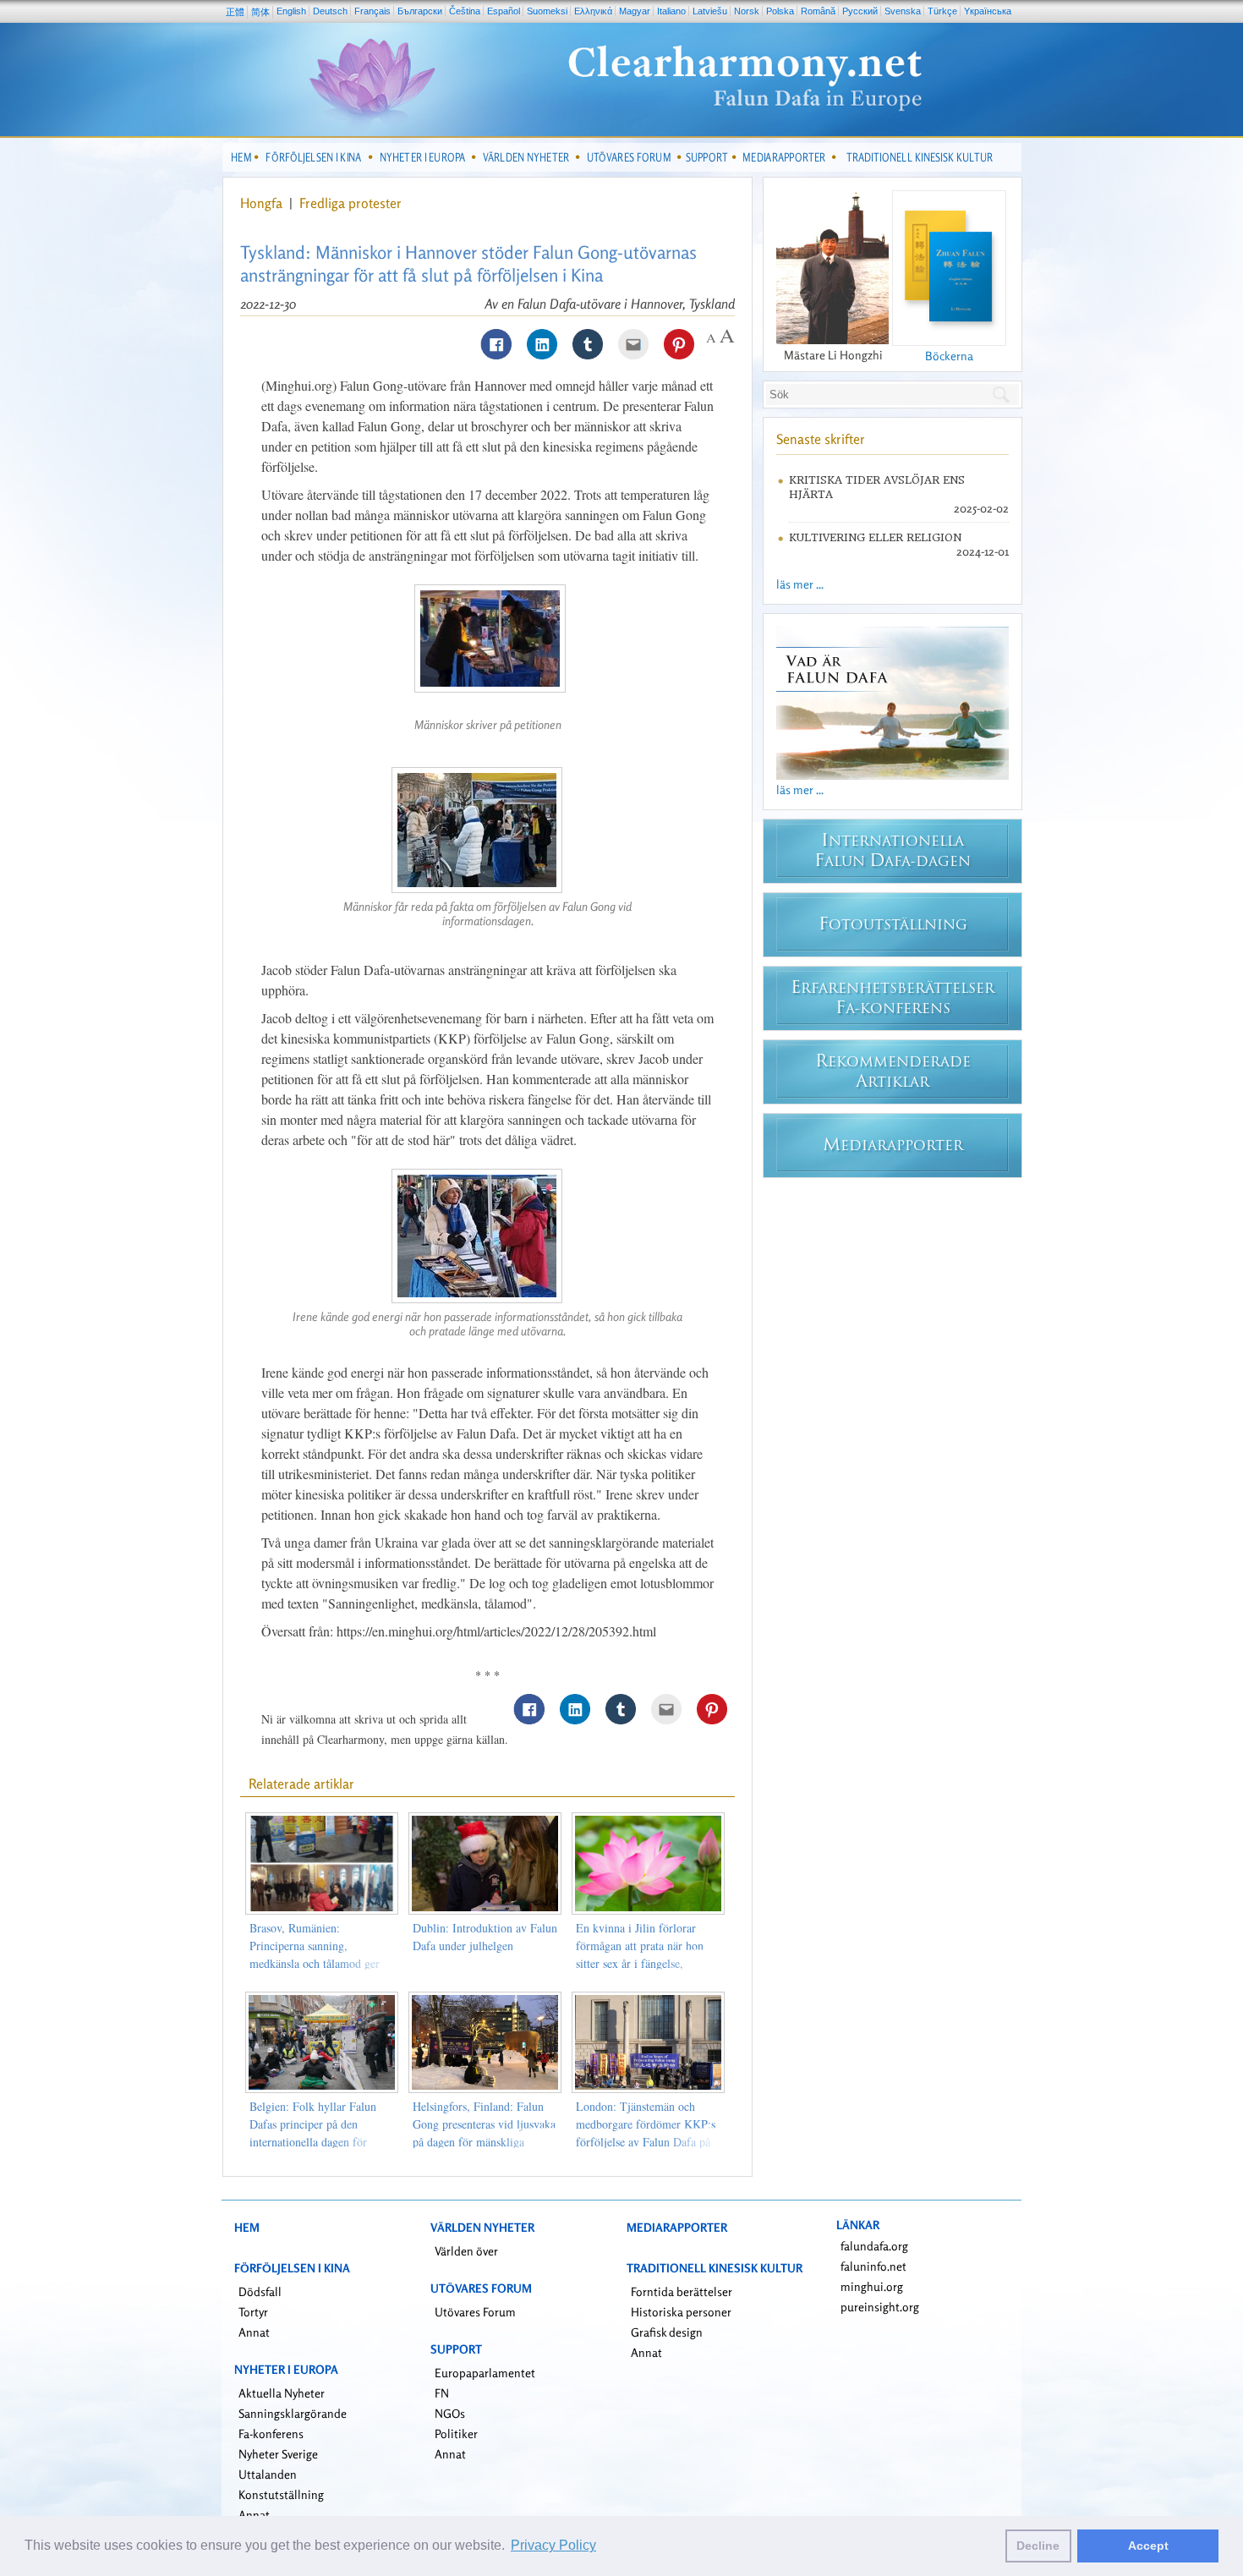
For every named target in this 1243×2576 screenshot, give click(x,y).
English (291, 11)
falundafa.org (874, 2246)
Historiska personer (681, 2312)
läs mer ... (800, 584)
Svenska (903, 11)
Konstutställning (281, 2494)
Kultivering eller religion (875, 537)
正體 (235, 12)
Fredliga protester (350, 203)
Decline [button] (1038, 2546)
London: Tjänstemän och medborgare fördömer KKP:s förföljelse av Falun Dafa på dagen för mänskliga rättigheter (646, 2142)
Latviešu (710, 11)
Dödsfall (260, 2291)
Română (818, 11)
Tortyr (253, 2312)
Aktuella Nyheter (282, 2393)
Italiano (671, 11)
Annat (254, 2332)
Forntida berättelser (682, 2291)
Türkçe (942, 11)
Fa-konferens (271, 2433)
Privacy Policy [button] (553, 2545)
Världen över (466, 2251)
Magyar (635, 11)
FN (442, 2393)
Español (504, 11)
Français (372, 11)
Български (420, 11)
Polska (780, 11)
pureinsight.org (880, 2307)
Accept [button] (1148, 2546)
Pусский (860, 11)
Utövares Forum (475, 2312)
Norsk (747, 11)
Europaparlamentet (485, 2373)
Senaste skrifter (821, 439)
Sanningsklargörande (293, 2413)
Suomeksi (547, 11)
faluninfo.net (873, 2266)
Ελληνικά (593, 11)
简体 (260, 12)
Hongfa (263, 203)
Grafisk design (667, 2332)
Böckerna (949, 356)
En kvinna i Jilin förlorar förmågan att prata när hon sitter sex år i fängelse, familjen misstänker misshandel (640, 1963)
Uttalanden (268, 2474)
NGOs (450, 2413)
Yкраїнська (988, 11)
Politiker (456, 2433)
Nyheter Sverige (278, 2454)
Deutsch (330, 11)
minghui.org (872, 2286)
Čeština (465, 11)
